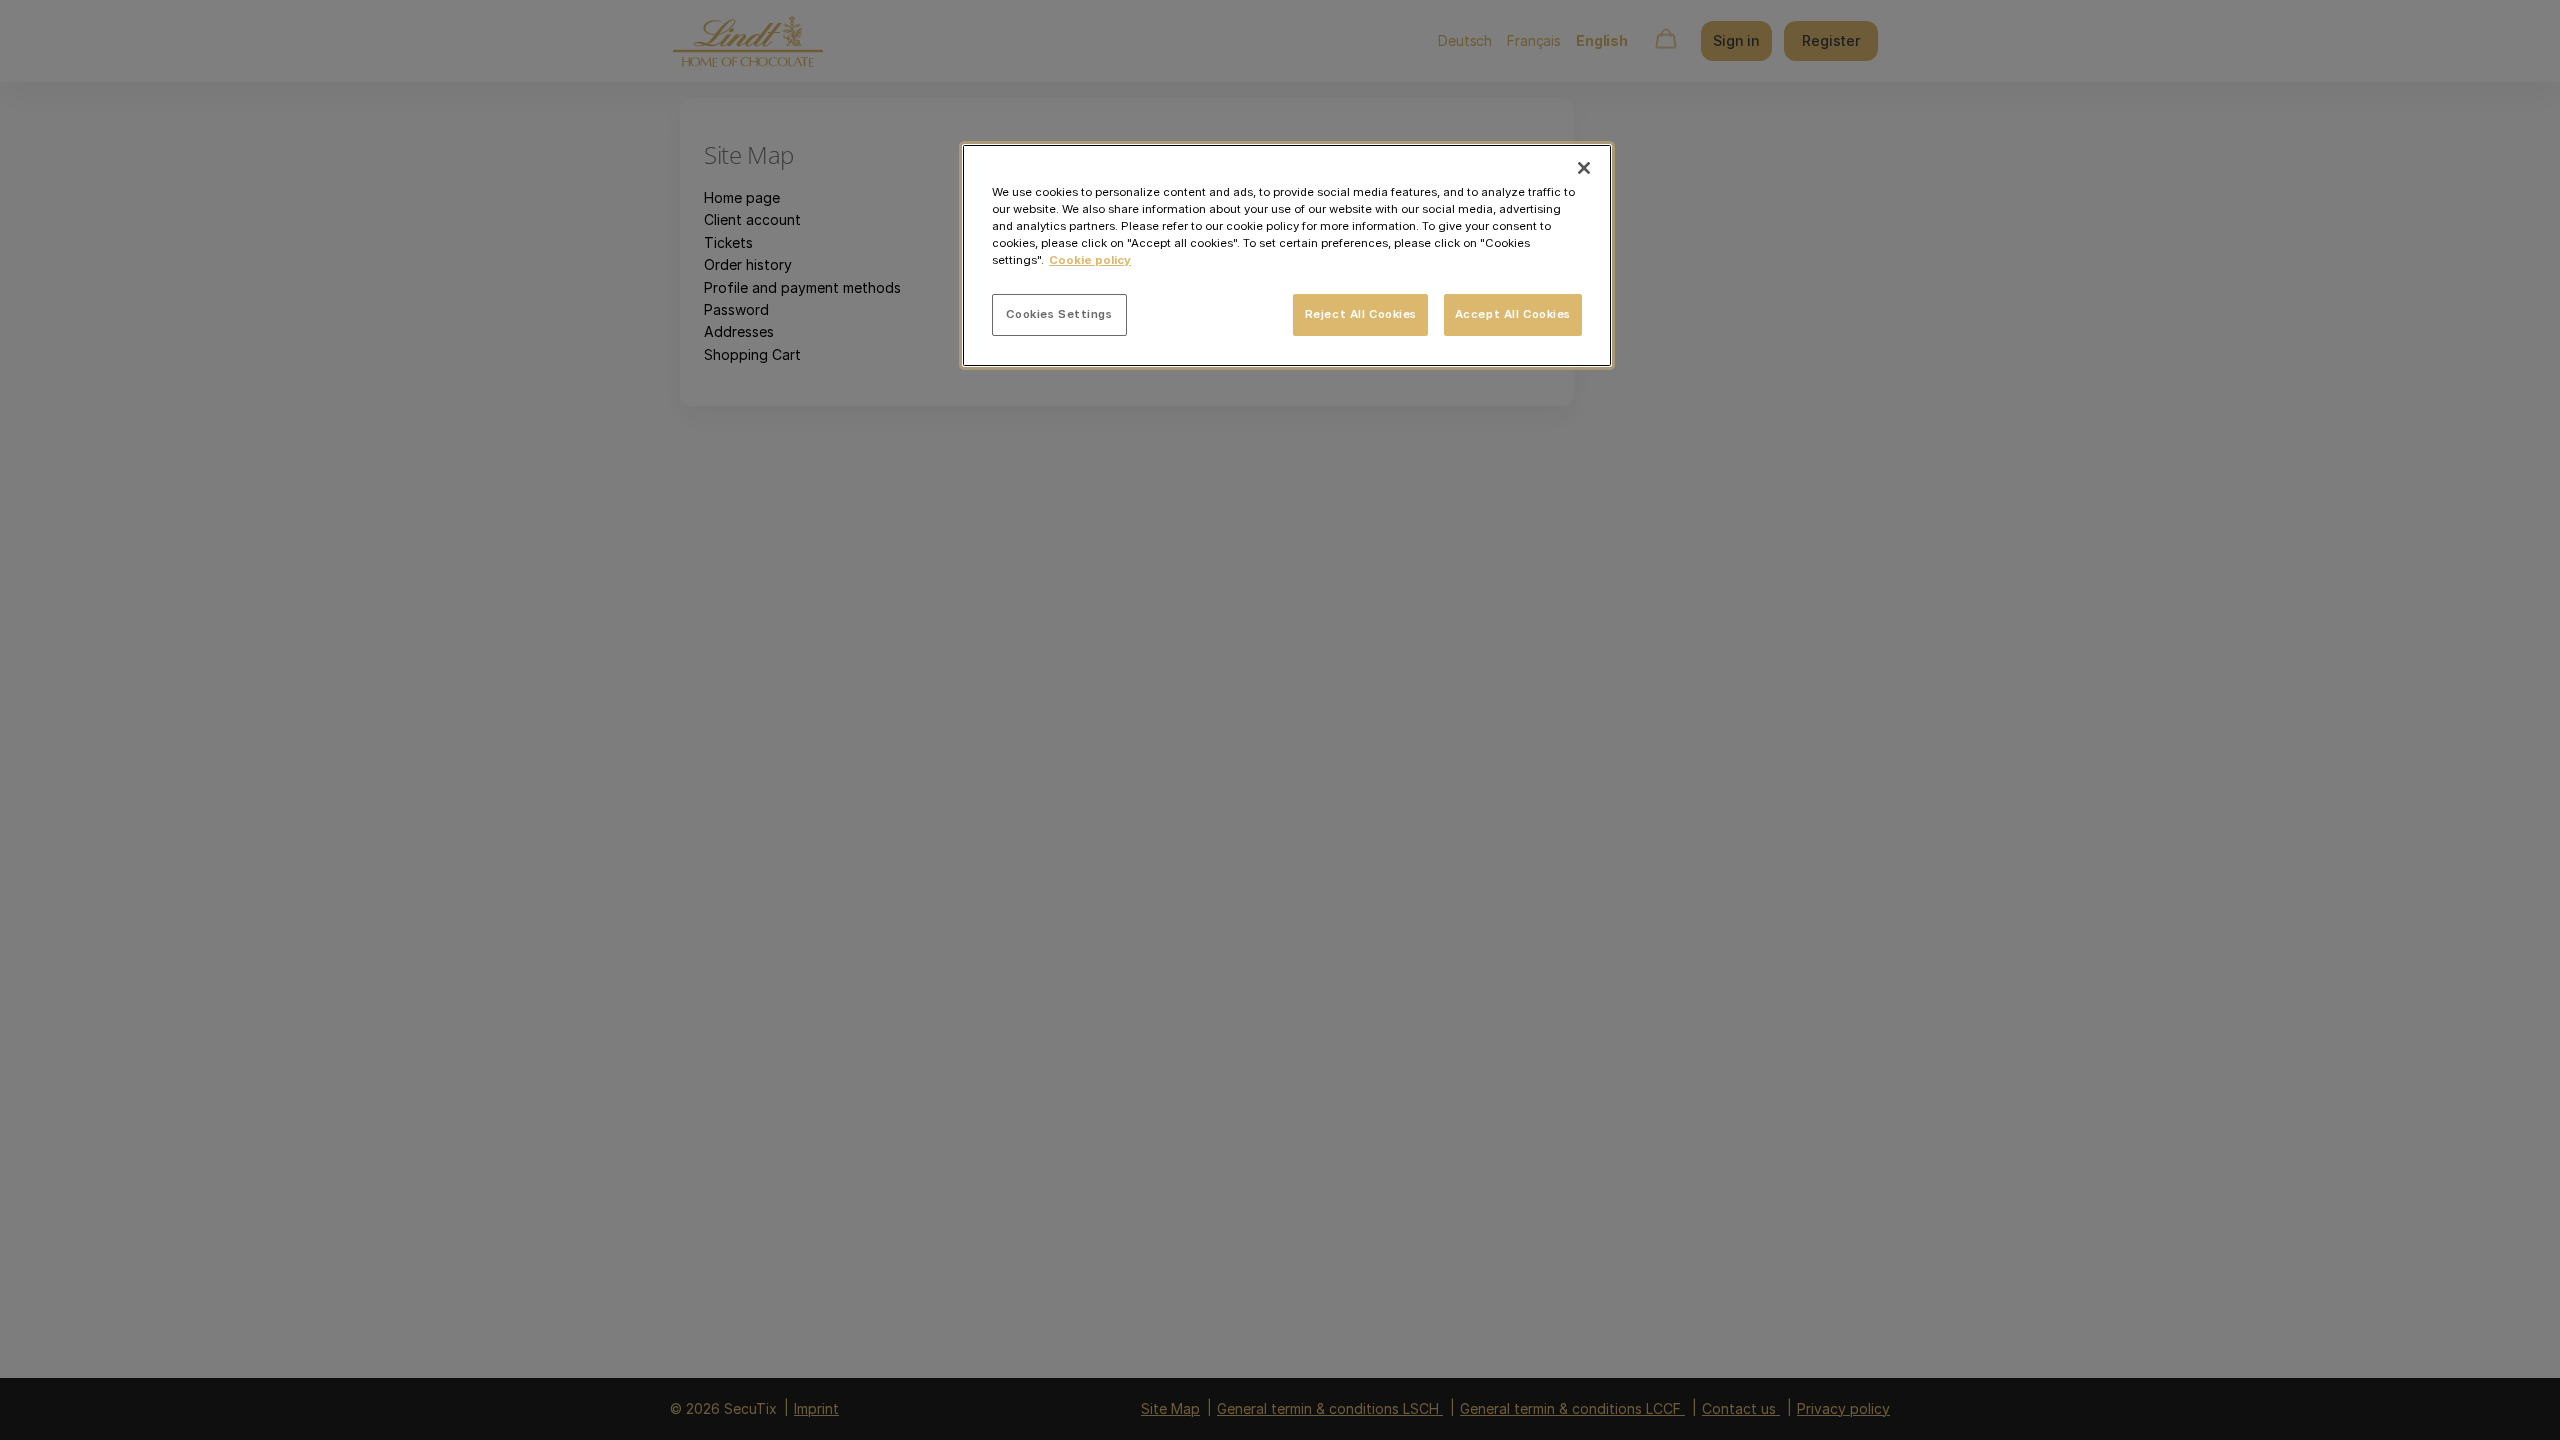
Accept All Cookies (1513, 314)
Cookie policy (1090, 260)
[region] (1287, 255)
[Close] (1584, 168)
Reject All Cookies (1361, 314)
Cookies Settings (1059, 314)
